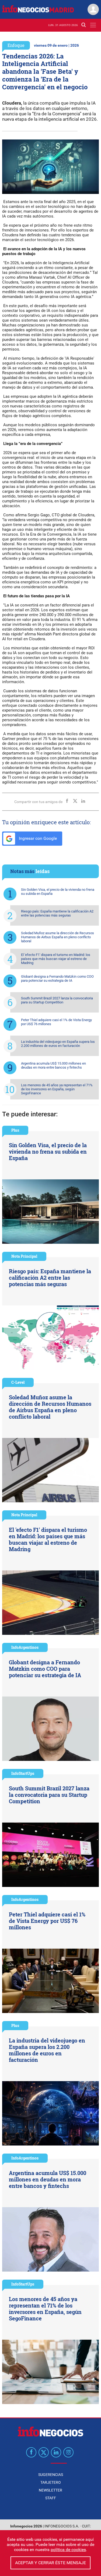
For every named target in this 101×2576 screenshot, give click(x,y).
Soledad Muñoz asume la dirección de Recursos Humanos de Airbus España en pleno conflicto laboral (58, 937)
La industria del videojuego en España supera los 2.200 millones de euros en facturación (58, 1044)
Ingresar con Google (37, 838)
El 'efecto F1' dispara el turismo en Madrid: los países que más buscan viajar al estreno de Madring (56, 959)
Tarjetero (51, 2482)
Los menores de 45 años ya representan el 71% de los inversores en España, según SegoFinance (57, 1089)
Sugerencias (51, 2475)
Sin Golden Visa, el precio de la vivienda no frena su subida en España (58, 892)
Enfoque (16, 45)
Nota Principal (24, 1256)
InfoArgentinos (25, 1647)
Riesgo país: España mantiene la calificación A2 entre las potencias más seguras (57, 913)
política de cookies (68, 2550)
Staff (51, 2498)
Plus (15, 1130)
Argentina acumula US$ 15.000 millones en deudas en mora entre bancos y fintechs (53, 1065)
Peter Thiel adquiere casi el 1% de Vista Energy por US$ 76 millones (56, 1022)
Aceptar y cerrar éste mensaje (50, 2563)
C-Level (18, 1382)
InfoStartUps (23, 1773)
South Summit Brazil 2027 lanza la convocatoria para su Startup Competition (57, 1000)
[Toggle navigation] (93, 25)
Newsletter (50, 2490)
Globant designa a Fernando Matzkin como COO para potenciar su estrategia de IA (57, 978)
